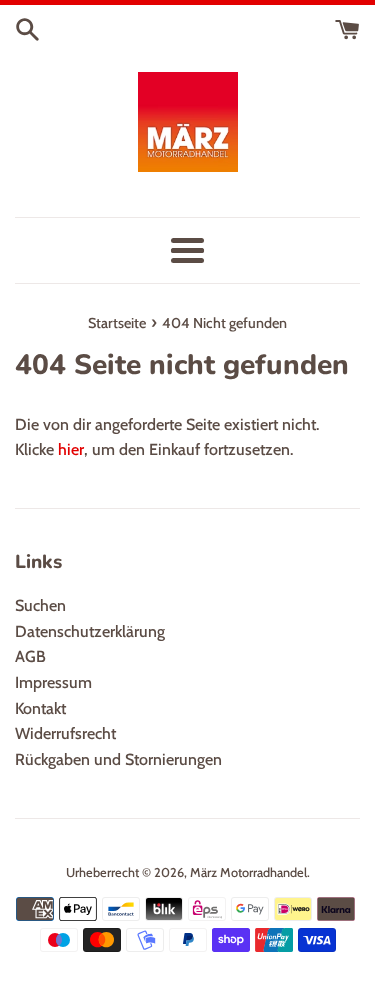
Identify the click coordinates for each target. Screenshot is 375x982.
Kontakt (40, 708)
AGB (30, 656)
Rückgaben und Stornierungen (118, 759)
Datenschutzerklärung (90, 631)
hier (71, 449)
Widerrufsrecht (65, 733)
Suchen (40, 605)
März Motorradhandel (248, 872)
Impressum (53, 682)
